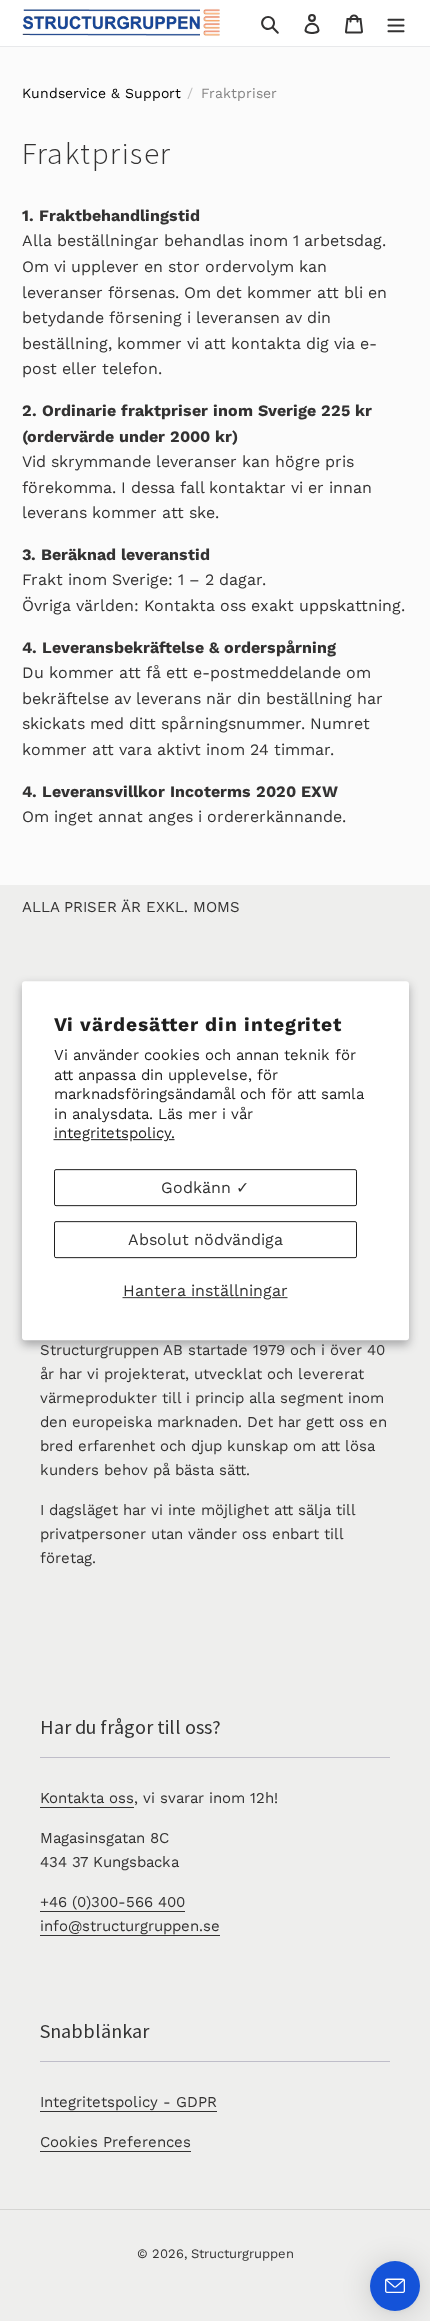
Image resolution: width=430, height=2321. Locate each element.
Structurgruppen (242, 2253)
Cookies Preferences (115, 2142)
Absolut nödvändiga (205, 1239)
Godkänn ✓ (205, 1187)
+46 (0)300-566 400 (112, 1902)
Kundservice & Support (101, 93)
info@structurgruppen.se (130, 1926)
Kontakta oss (87, 1798)
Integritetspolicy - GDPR (128, 2102)
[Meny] (396, 23)
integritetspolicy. (114, 1133)
